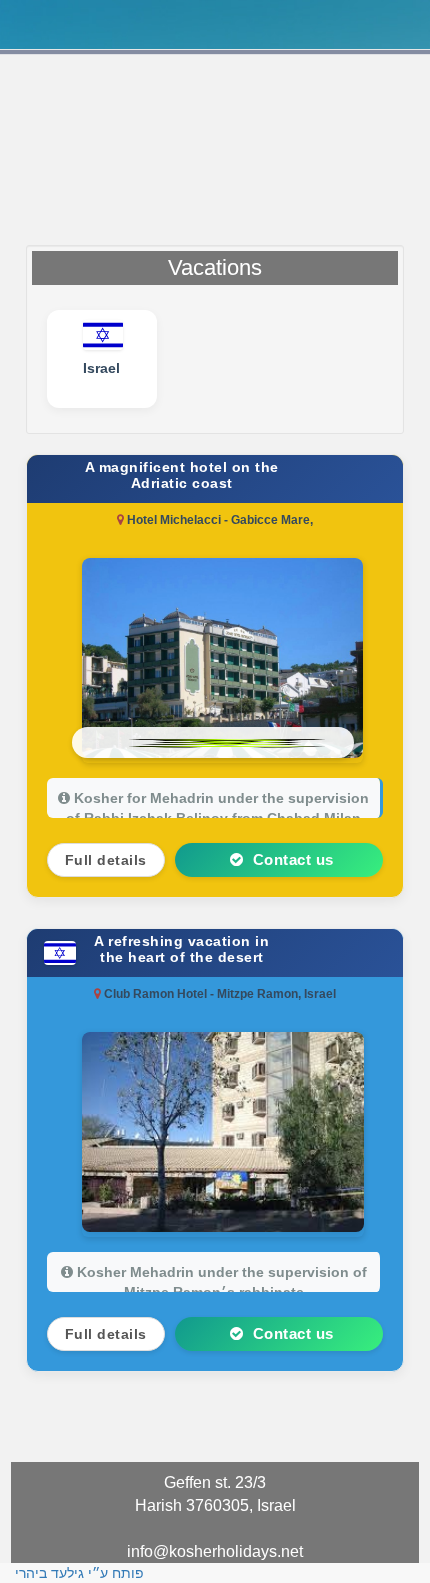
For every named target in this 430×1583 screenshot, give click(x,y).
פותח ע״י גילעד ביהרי (79, 1573)
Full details (106, 860)
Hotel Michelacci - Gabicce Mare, (218, 520)
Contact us (291, 859)
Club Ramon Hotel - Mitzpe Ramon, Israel (218, 994)
